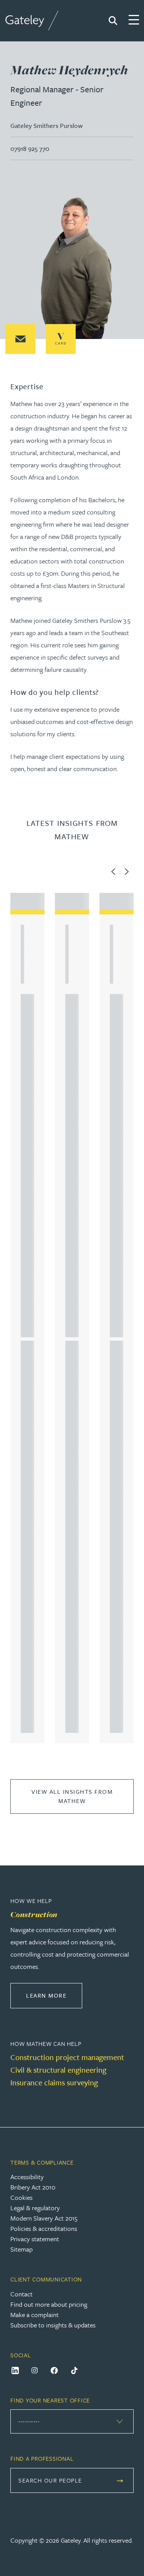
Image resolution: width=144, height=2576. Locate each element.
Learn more (54, 1995)
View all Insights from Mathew (72, 1796)
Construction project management (67, 2057)
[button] (20, 339)
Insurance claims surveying (54, 2082)
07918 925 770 (30, 148)
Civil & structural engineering (58, 2070)
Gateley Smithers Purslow (46, 125)
